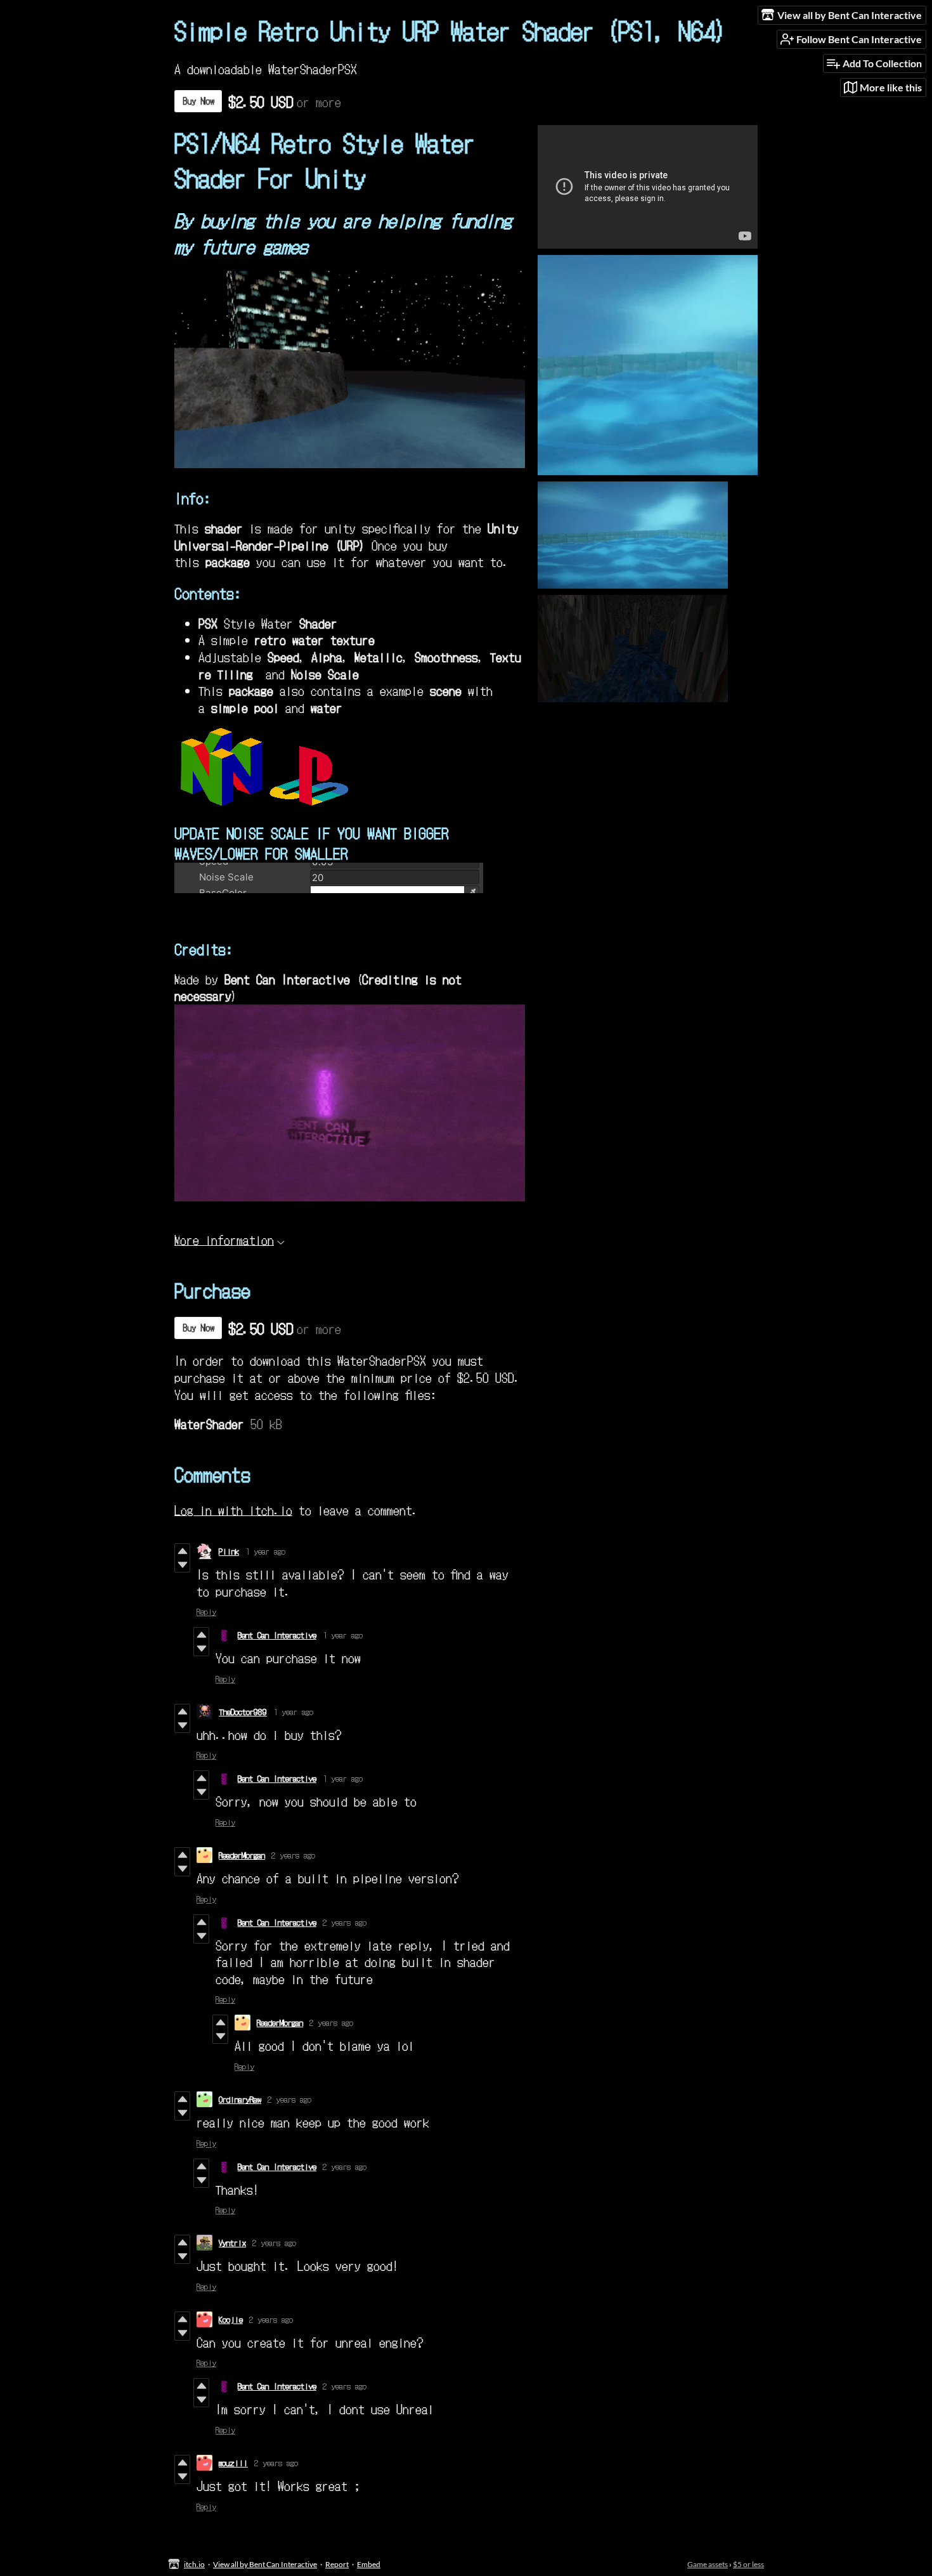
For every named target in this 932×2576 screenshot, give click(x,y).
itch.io (194, 2564)
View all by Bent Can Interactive (265, 2564)
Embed (369, 2564)
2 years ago (293, 1855)
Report (337, 2564)
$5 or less (748, 2564)
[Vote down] (182, 1565)
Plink (229, 1551)
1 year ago (265, 1551)
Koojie (231, 2319)
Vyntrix (232, 2243)
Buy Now (198, 101)
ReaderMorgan (242, 1855)
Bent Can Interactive (277, 1635)
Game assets (708, 2564)
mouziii (233, 2463)
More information (224, 1239)
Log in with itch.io (233, 1509)
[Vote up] (182, 1551)
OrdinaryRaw (240, 2099)
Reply (206, 1612)
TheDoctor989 (243, 1712)
